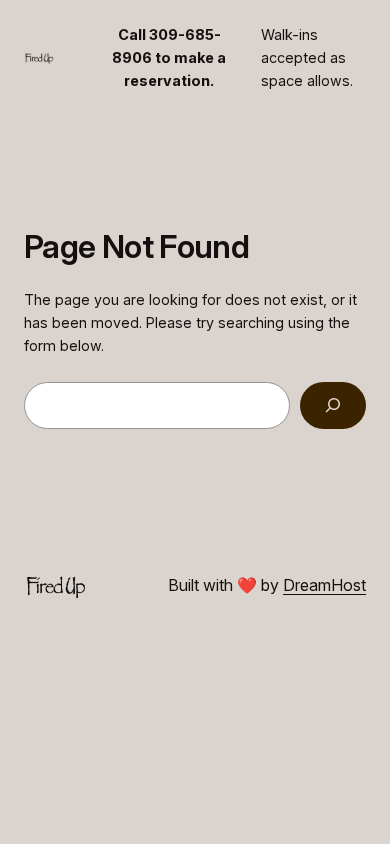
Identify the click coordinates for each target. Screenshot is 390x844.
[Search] (333, 405)
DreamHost (324, 585)
